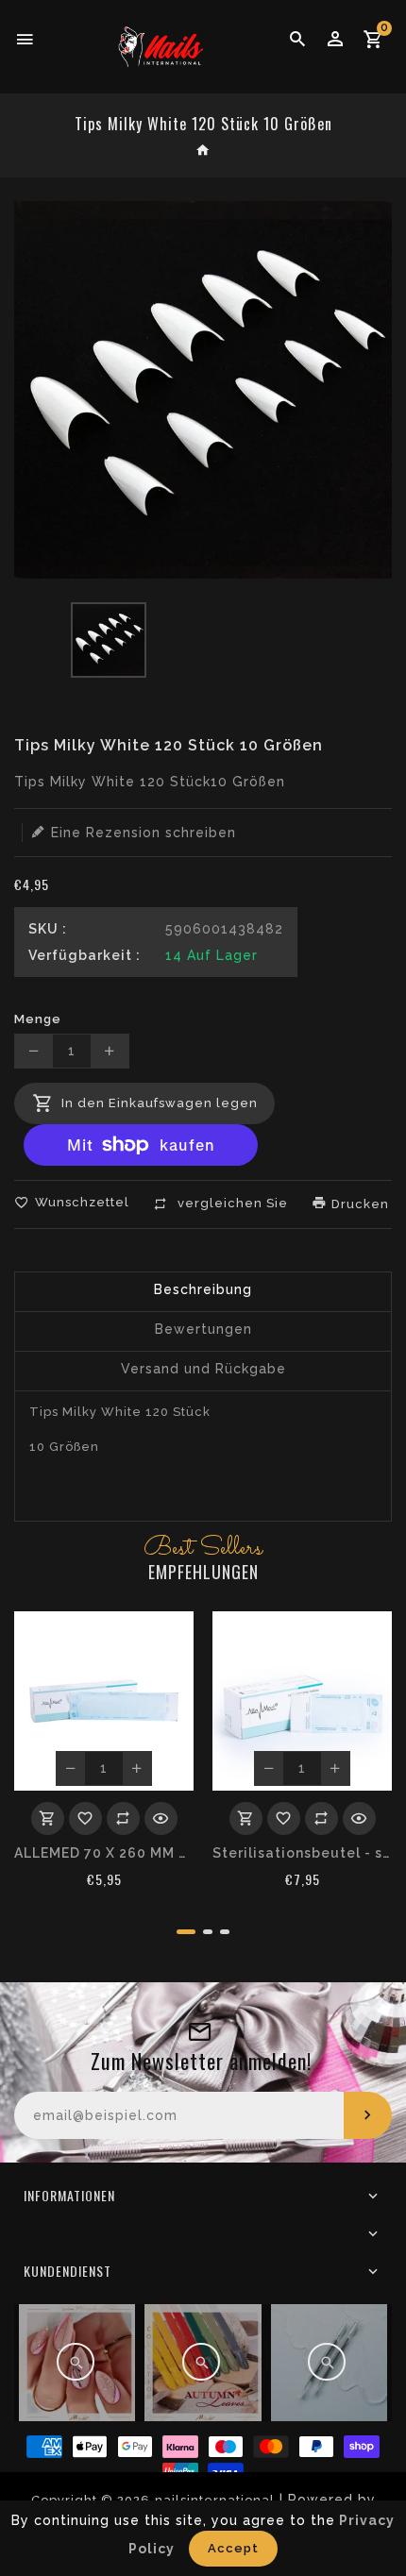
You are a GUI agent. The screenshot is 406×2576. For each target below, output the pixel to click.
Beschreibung (203, 1289)
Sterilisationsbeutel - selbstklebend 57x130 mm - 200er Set (302, 1853)
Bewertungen (203, 1329)
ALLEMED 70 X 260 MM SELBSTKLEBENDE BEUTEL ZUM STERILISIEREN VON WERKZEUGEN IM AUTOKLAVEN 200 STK (104, 1853)
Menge (38, 1019)
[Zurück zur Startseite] (203, 152)
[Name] (368, 2115)
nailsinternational (215, 2500)
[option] (109, 640)
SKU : (48, 929)
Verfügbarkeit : (85, 955)
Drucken (358, 1204)
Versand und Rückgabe (203, 1369)
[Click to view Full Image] (76, 2362)
